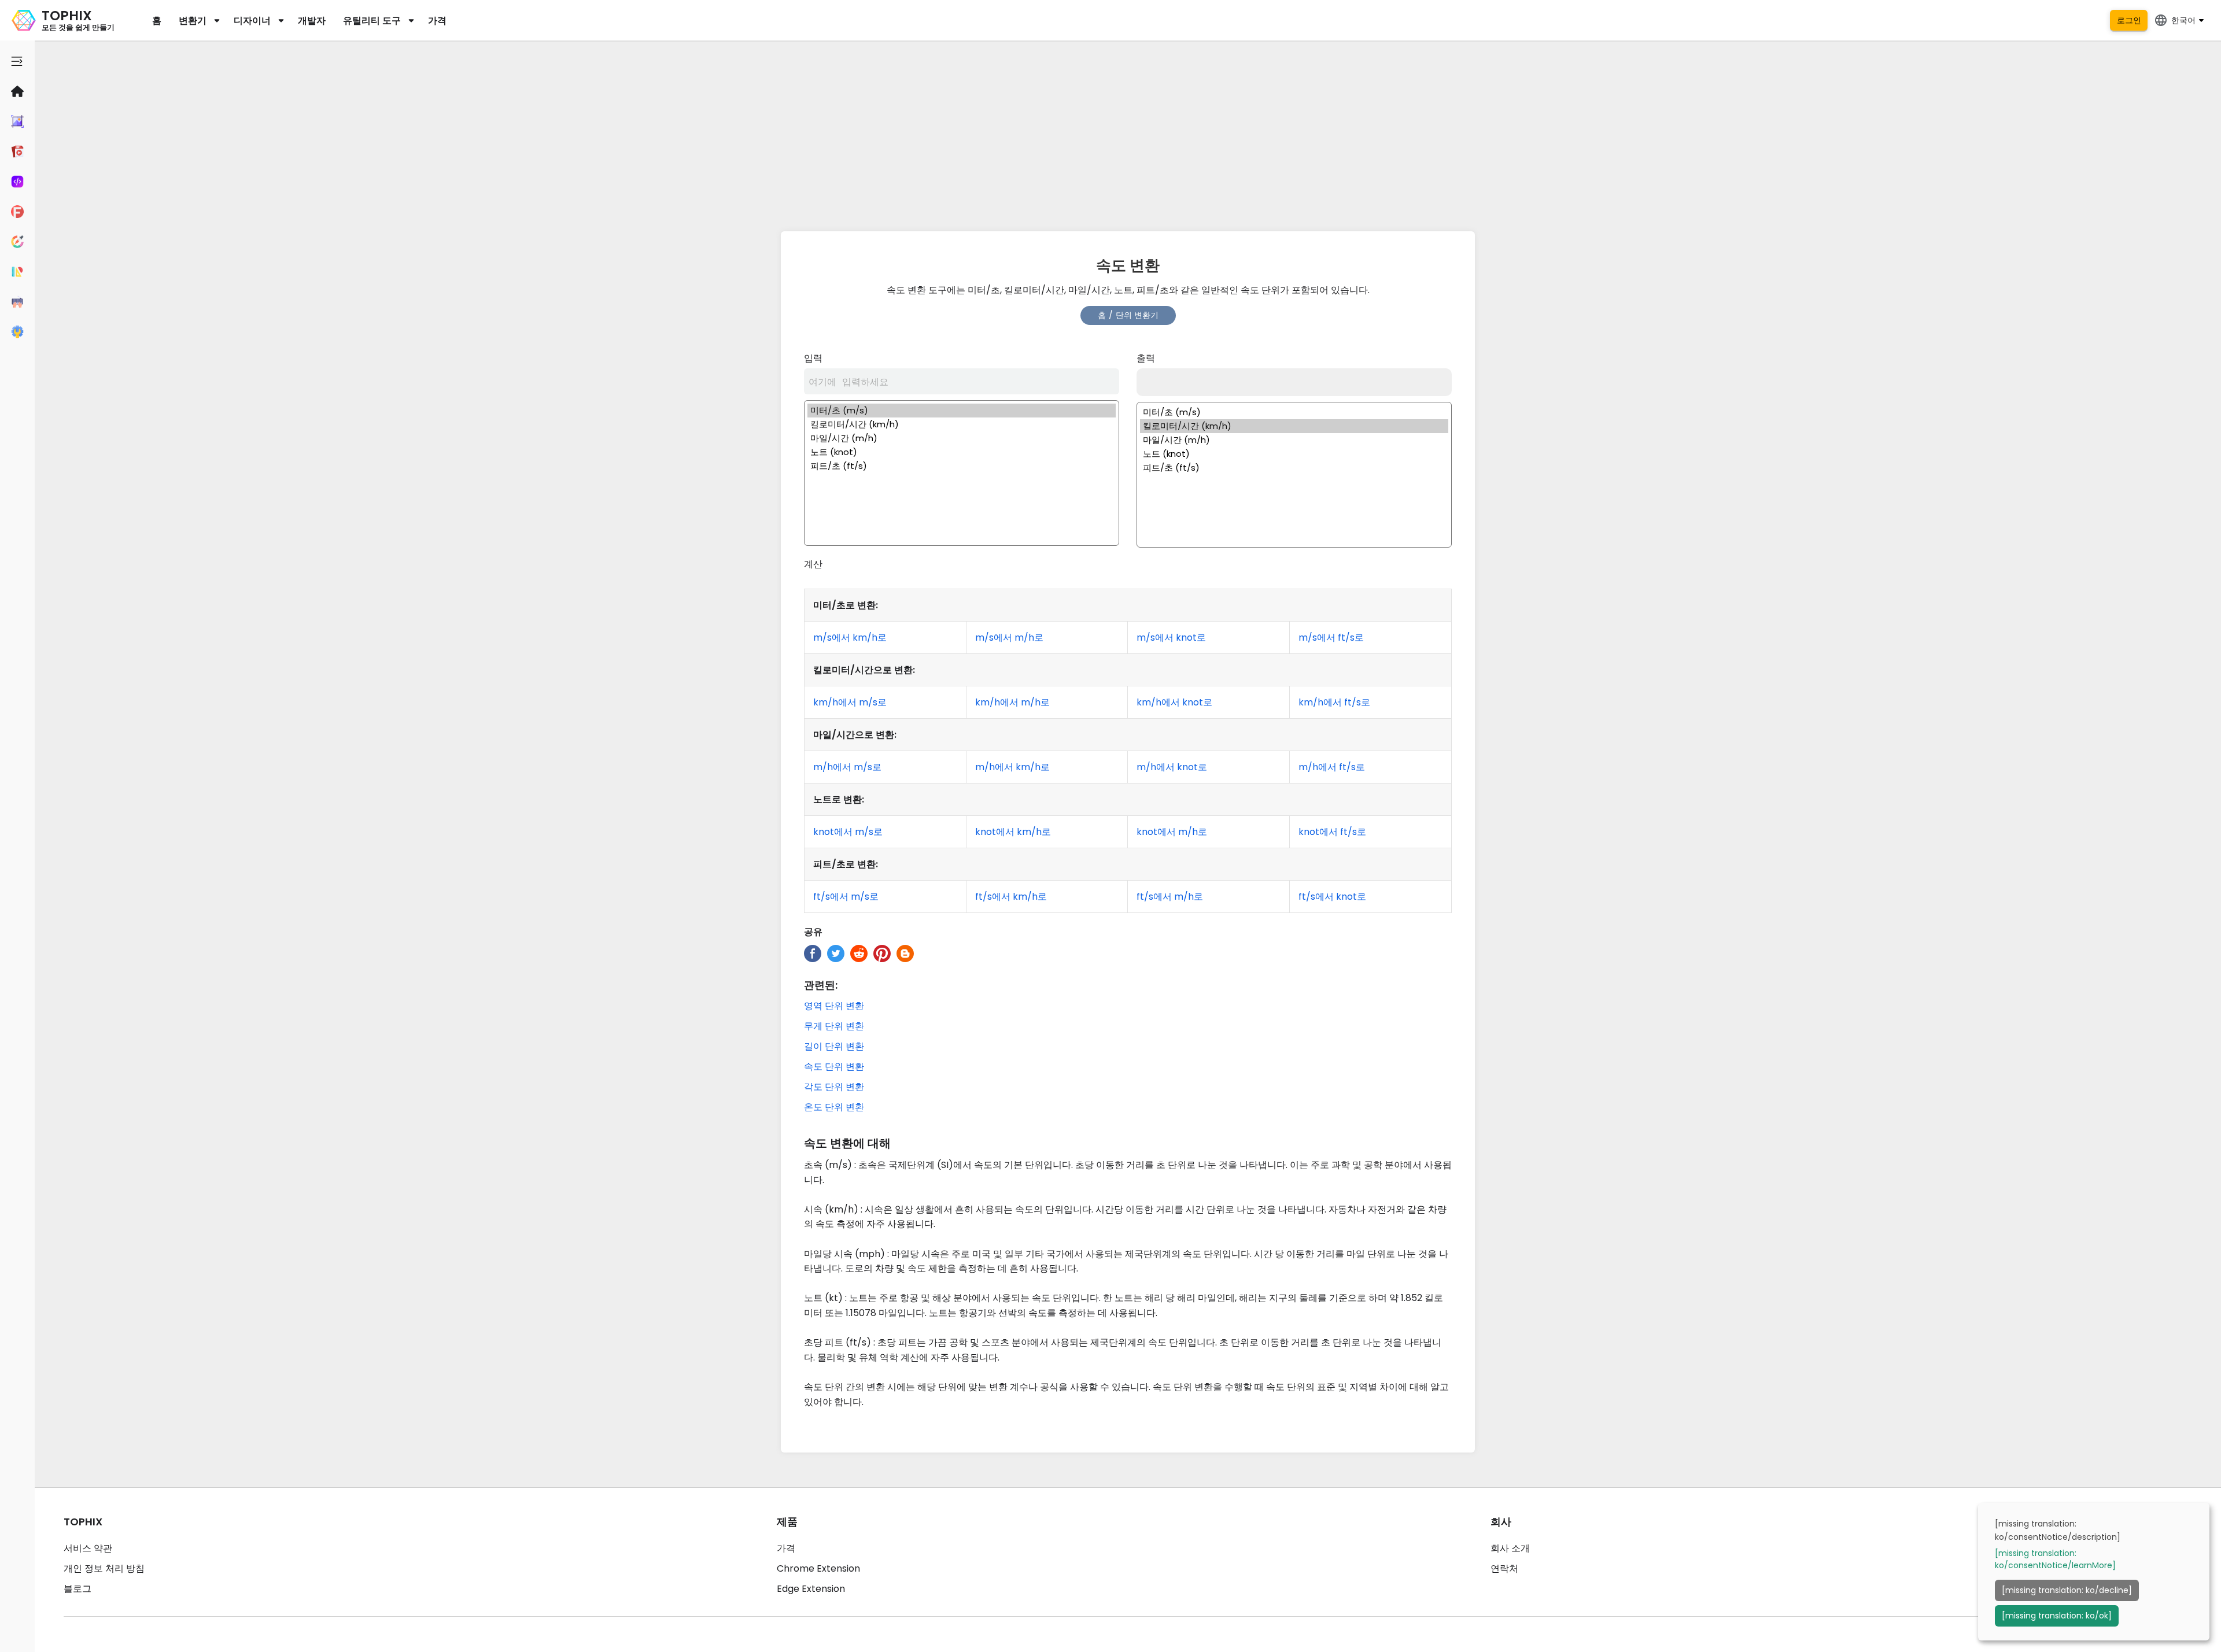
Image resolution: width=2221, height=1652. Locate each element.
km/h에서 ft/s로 (1334, 702)
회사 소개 (1510, 1548)
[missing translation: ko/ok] (2057, 1616)
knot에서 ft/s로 (1332, 832)
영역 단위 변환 (834, 1006)
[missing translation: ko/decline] (2067, 1590)
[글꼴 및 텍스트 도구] (17, 212)
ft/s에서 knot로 (1332, 897)
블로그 (78, 1589)
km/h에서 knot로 (1174, 702)
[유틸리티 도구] (17, 332)
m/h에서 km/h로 (1012, 767)
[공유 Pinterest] (882, 953)
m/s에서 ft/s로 (1331, 637)
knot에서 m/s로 (848, 832)
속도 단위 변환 (834, 1067)
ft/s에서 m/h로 (1170, 897)
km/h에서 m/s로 (850, 702)
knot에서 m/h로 (1172, 832)
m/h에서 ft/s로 (1332, 767)
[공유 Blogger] (905, 953)
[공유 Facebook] (813, 953)
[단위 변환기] (17, 272)
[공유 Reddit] (859, 953)
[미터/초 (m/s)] (962, 411)
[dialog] (2094, 1572)
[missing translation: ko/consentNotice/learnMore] (2055, 1559)
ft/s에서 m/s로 (846, 897)
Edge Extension (811, 1589)
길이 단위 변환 (834, 1046)
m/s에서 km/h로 (850, 637)
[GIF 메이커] (17, 151)
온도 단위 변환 (834, 1107)
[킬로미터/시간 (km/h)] (962, 424)
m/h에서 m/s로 (847, 767)
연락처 (1504, 1568)
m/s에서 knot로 (1171, 637)
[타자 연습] (17, 302)
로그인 (2129, 20)
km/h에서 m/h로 (1012, 702)
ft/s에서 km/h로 (1011, 897)
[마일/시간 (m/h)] (962, 438)
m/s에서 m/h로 (1009, 637)
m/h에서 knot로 (1172, 767)
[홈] (17, 91)
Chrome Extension (818, 1568)
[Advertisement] (1128, 133)
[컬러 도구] (17, 242)
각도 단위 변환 (834, 1087)
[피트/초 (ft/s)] (962, 466)
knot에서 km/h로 (1013, 832)
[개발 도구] (17, 182)
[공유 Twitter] (836, 953)
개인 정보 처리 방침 (104, 1568)
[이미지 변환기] (17, 121)
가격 (437, 21)
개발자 (312, 21)
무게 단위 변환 (834, 1026)
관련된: (821, 985)
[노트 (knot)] (962, 452)
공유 (813, 932)
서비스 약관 (88, 1548)
